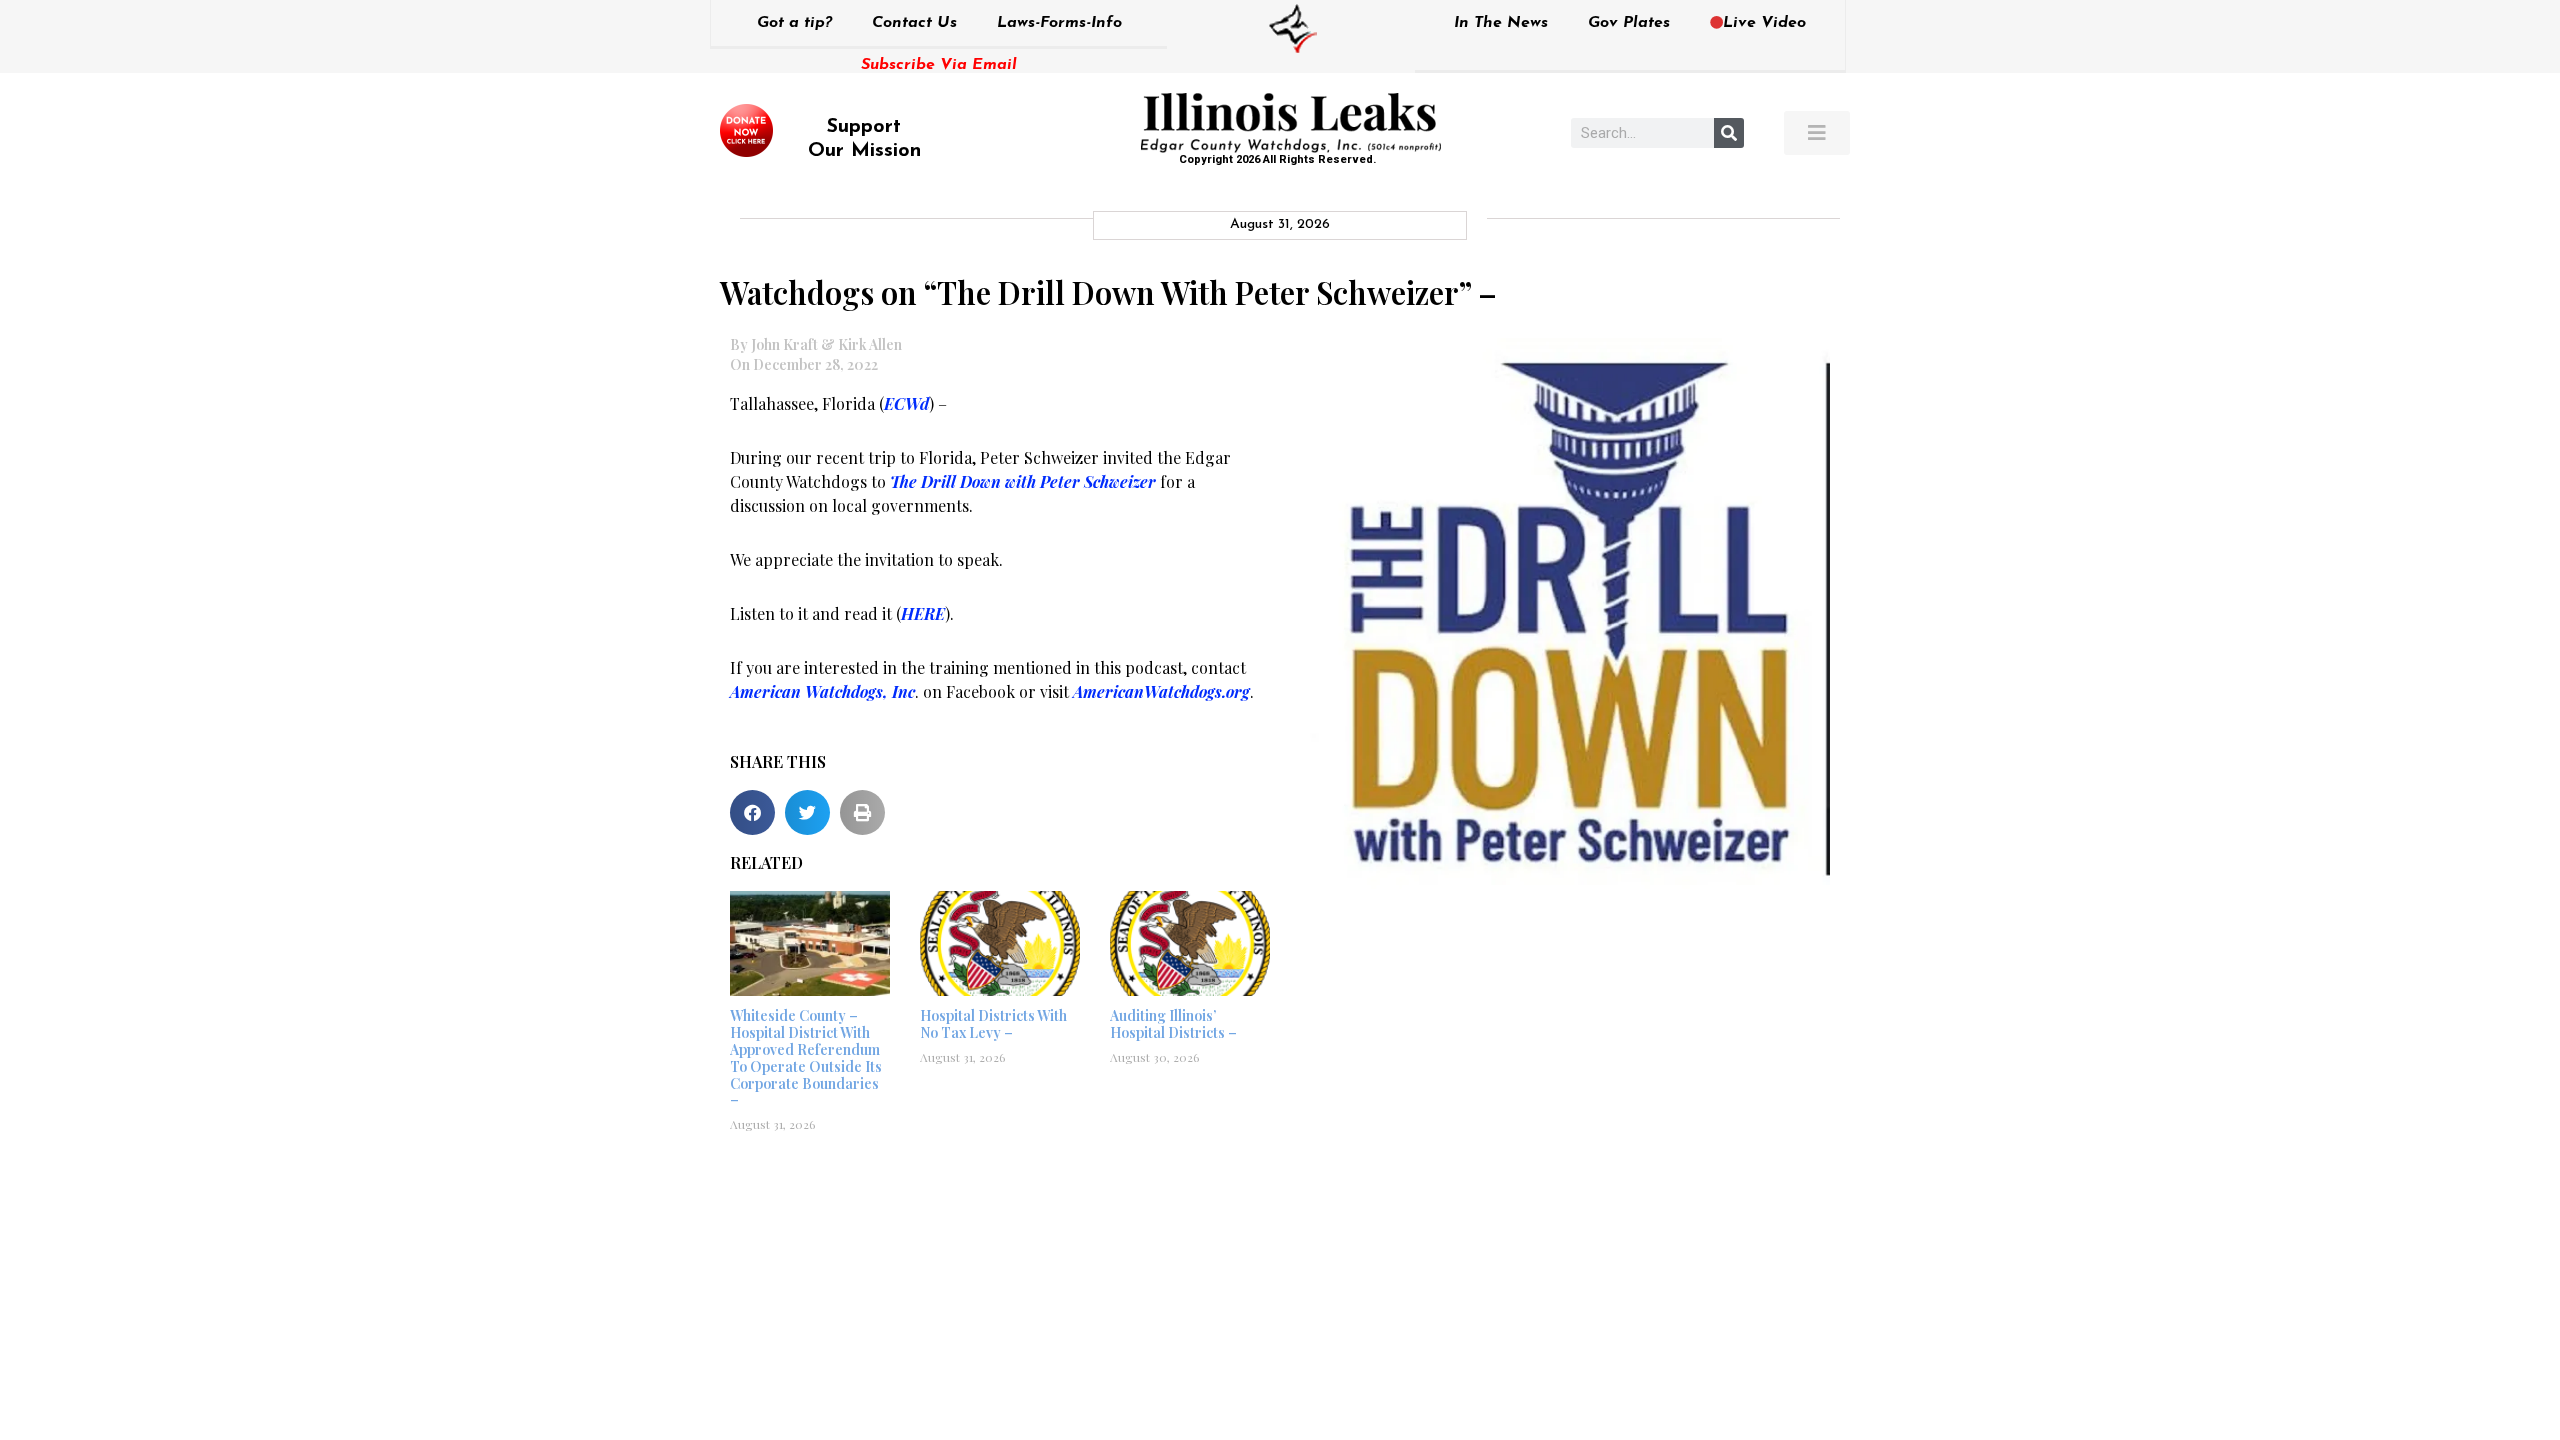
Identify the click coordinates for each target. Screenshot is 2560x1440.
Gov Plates (1629, 23)
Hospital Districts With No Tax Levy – (993, 1024)
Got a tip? (794, 23)
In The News (1501, 23)
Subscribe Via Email (939, 65)
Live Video (1764, 23)
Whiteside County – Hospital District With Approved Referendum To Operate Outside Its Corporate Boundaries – (806, 1057)
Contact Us (914, 23)
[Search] (1729, 133)
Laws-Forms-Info (1059, 23)
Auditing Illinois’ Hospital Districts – (1173, 1024)
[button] (752, 812)
